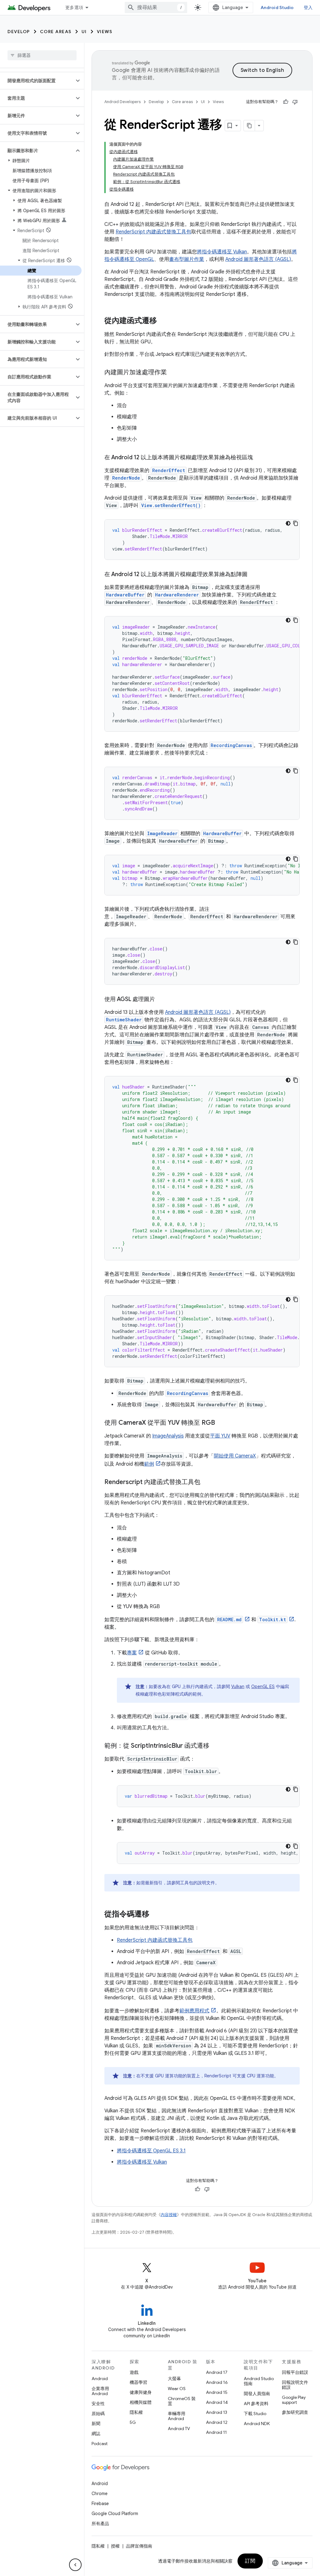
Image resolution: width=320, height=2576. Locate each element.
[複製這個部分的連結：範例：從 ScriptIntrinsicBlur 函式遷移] (216, 1746)
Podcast (100, 2444)
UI (84, 32)
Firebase (100, 2504)
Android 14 (217, 2402)
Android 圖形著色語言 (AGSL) (258, 259)
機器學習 (138, 2382)
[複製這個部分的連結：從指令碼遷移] (156, 1915)
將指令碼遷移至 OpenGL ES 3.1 (151, 2151)
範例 (149, 1464)
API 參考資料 (256, 2404)
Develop (19, 32)
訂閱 (250, 2561)
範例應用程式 (194, 2011)
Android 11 (216, 2432)
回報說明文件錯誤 (295, 2385)
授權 (115, 2546)
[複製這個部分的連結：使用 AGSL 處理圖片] (161, 1000)
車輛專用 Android (177, 2416)
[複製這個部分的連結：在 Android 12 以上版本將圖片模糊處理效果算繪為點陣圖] (254, 575)
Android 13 (217, 2412)
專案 (132, 1653)
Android (100, 2379)
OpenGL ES (263, 1687)
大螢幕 (174, 2379)
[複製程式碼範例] (296, 523)
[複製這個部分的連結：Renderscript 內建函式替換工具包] (207, 1482)
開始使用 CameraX (235, 1456)
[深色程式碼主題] (288, 523)
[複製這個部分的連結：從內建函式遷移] (163, 321)
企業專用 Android (100, 2391)
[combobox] (156, 7)
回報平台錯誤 (295, 2372)
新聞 (96, 2424)
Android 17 (217, 2372)
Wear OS (177, 2389)
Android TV (179, 2429)
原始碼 (98, 2414)
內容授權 (169, 2215)
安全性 (98, 2404)
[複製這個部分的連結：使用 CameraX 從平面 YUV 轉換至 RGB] (221, 1423)
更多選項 (74, 7)
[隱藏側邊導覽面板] (75, 2565)
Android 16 (217, 2382)
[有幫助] (286, 102)
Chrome (100, 2494)
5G (133, 2422)
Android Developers (122, 102)
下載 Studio (255, 2414)
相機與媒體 (141, 2402)
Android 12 (217, 2422)
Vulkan (238, 1687)
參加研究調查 (295, 2412)
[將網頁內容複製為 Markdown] (249, 126)
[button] (37, 81)
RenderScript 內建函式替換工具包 (153, 232)
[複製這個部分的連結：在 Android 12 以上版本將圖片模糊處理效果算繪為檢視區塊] (259, 458)
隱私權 (136, 2412)
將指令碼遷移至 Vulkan (222, 252)
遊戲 (134, 2372)
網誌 (96, 2434)
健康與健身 (141, 2392)
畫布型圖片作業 (187, 259)
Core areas (56, 32)
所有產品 (100, 2524)
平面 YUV (220, 1436)
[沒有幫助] (295, 102)
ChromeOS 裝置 (182, 2401)
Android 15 (217, 2392)
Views (105, 32)
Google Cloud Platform (115, 2514)
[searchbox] (42, 55)
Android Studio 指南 (259, 2381)
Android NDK (257, 2424)
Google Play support (294, 2400)
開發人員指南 (257, 2394)
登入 (308, 7)
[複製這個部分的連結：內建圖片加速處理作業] (173, 373)
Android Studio (277, 7)
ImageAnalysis (168, 1436)
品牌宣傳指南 (139, 2546)
